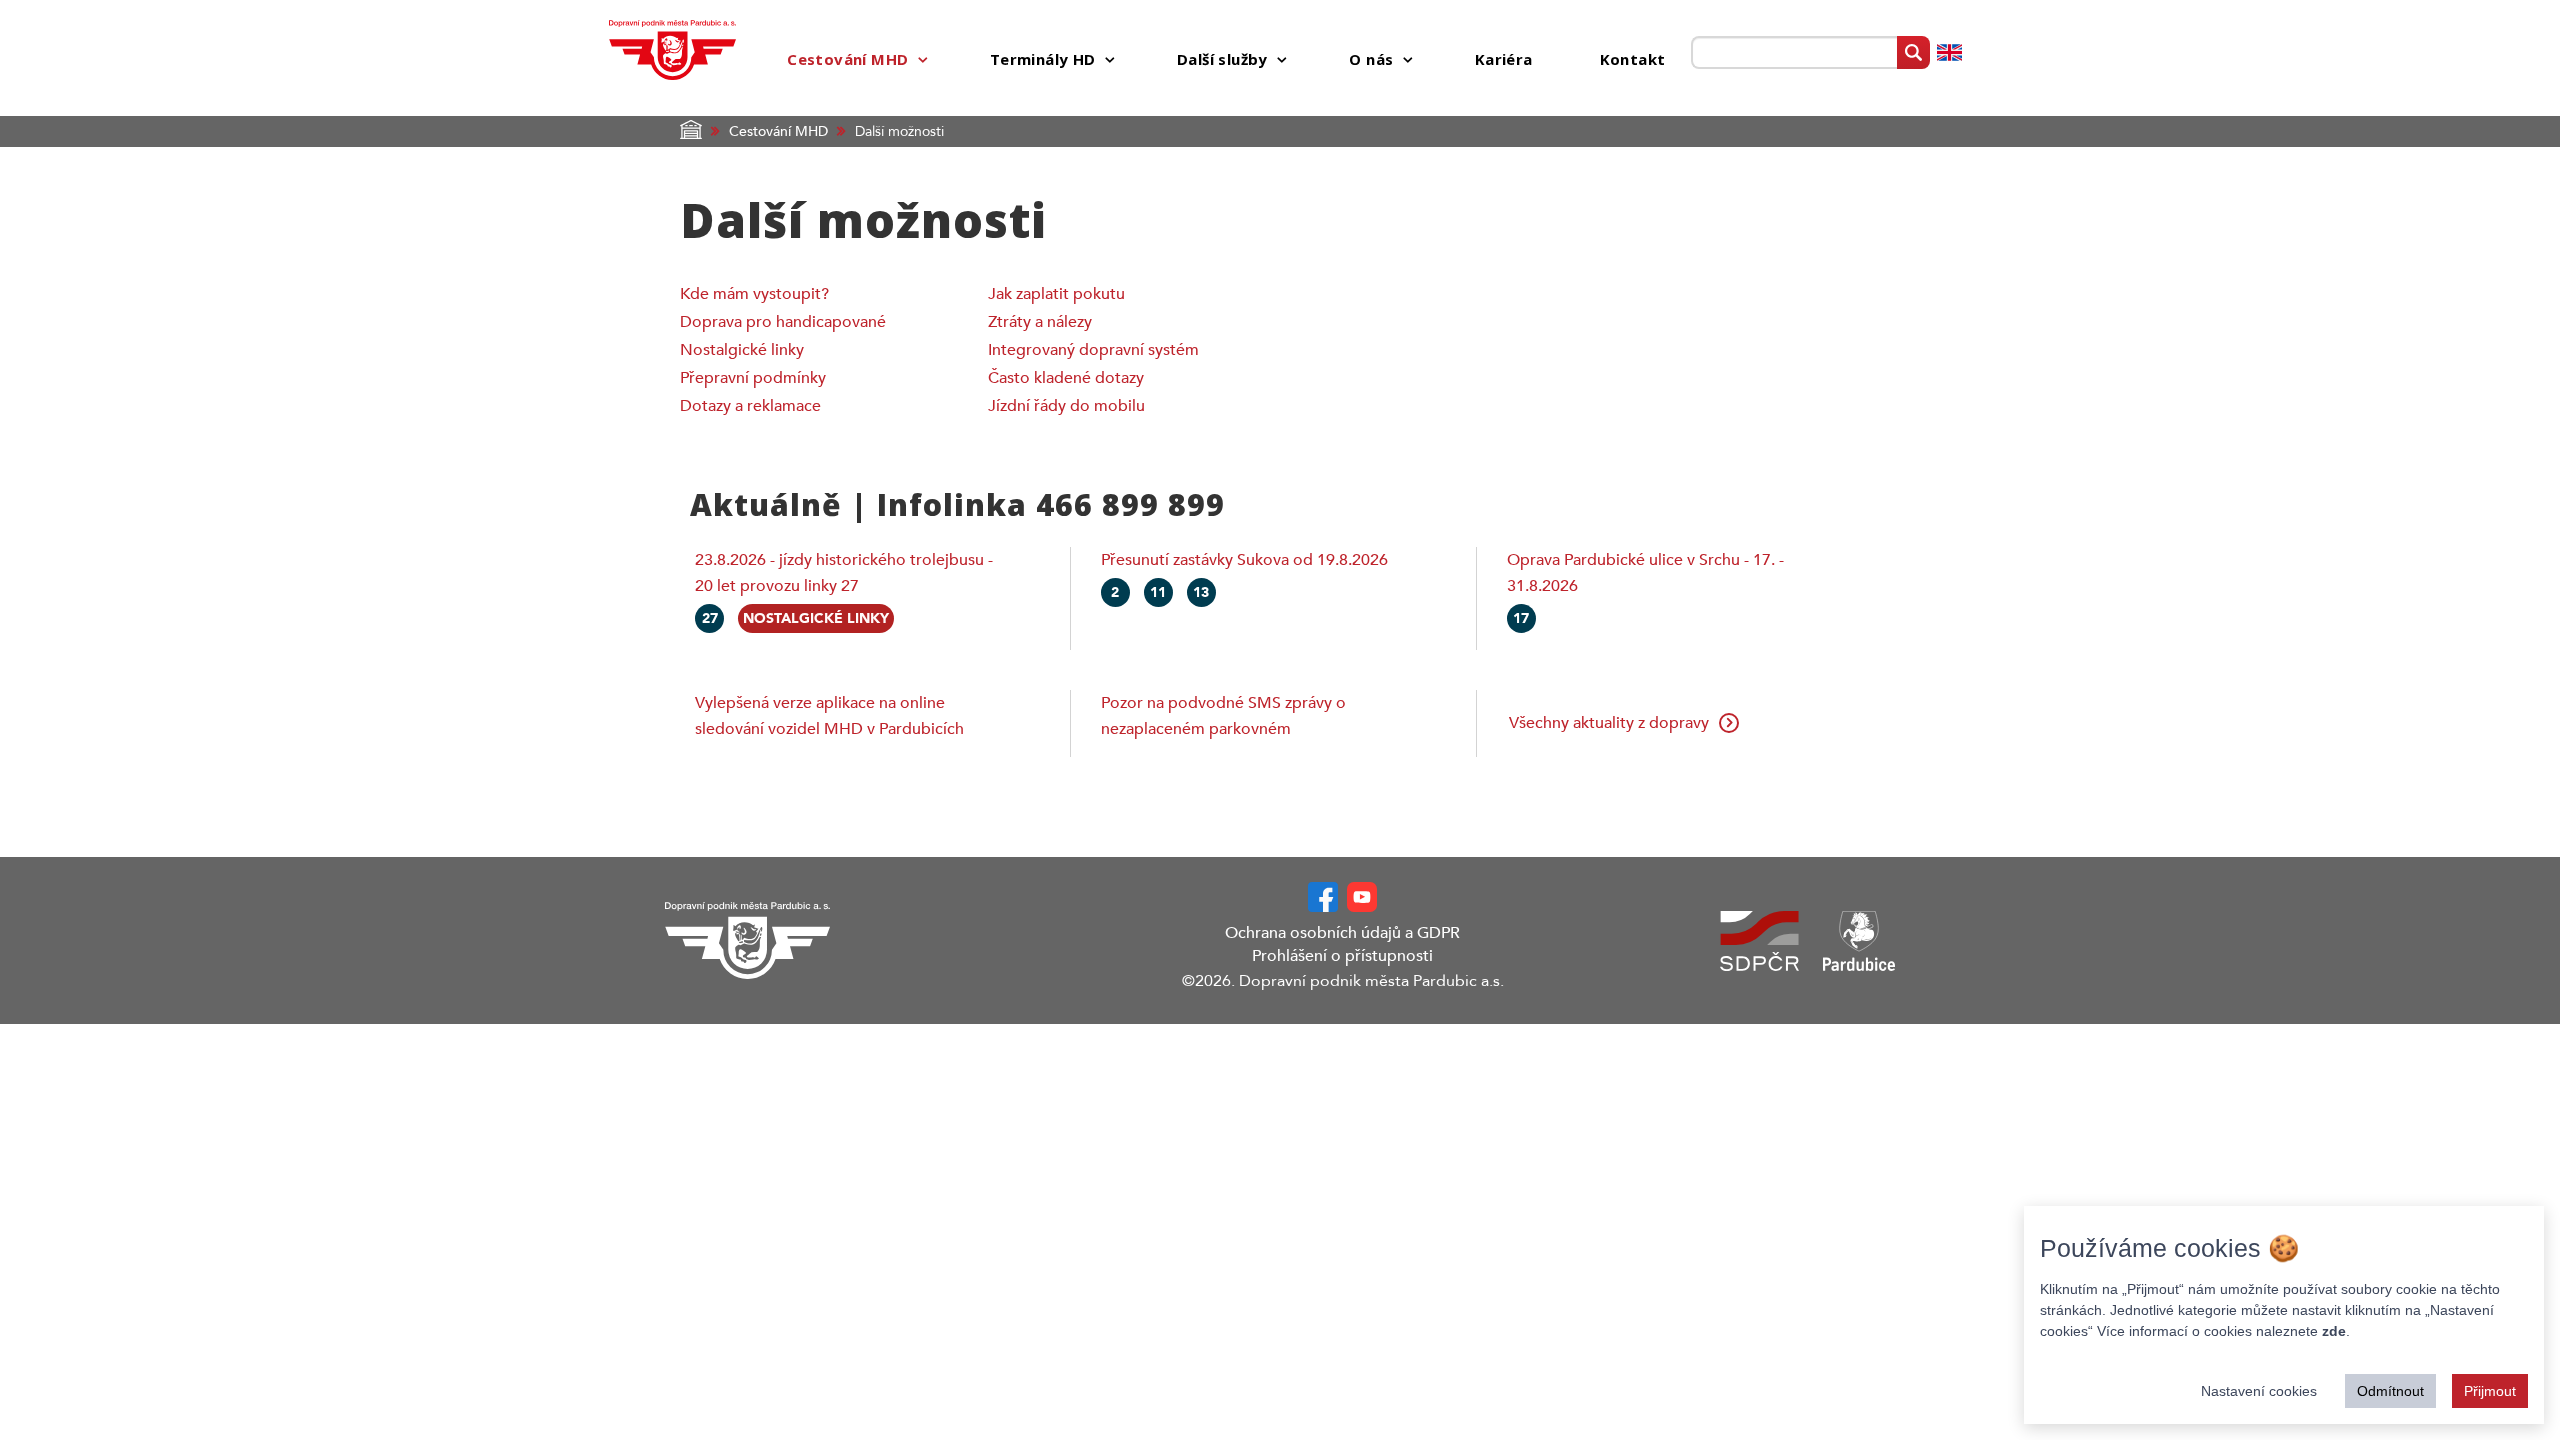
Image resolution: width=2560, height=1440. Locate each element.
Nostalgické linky (742, 350)
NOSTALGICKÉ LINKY (816, 618)
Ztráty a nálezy (1040, 322)
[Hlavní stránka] (815, 941)
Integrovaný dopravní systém (1093, 350)
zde (2334, 1331)
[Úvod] (673, 49)
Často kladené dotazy (1066, 378)
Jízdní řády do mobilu (1066, 406)
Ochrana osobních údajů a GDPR (1342, 933)
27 (710, 618)
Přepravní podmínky (753, 378)
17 (1521, 618)
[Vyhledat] (1913, 52)
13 (1201, 592)
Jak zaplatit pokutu (1056, 294)
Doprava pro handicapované (783, 322)
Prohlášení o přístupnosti (1342, 956)
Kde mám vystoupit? (754, 294)
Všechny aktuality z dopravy (1609, 723)
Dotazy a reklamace (750, 406)
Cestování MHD (778, 131)
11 (1158, 592)
